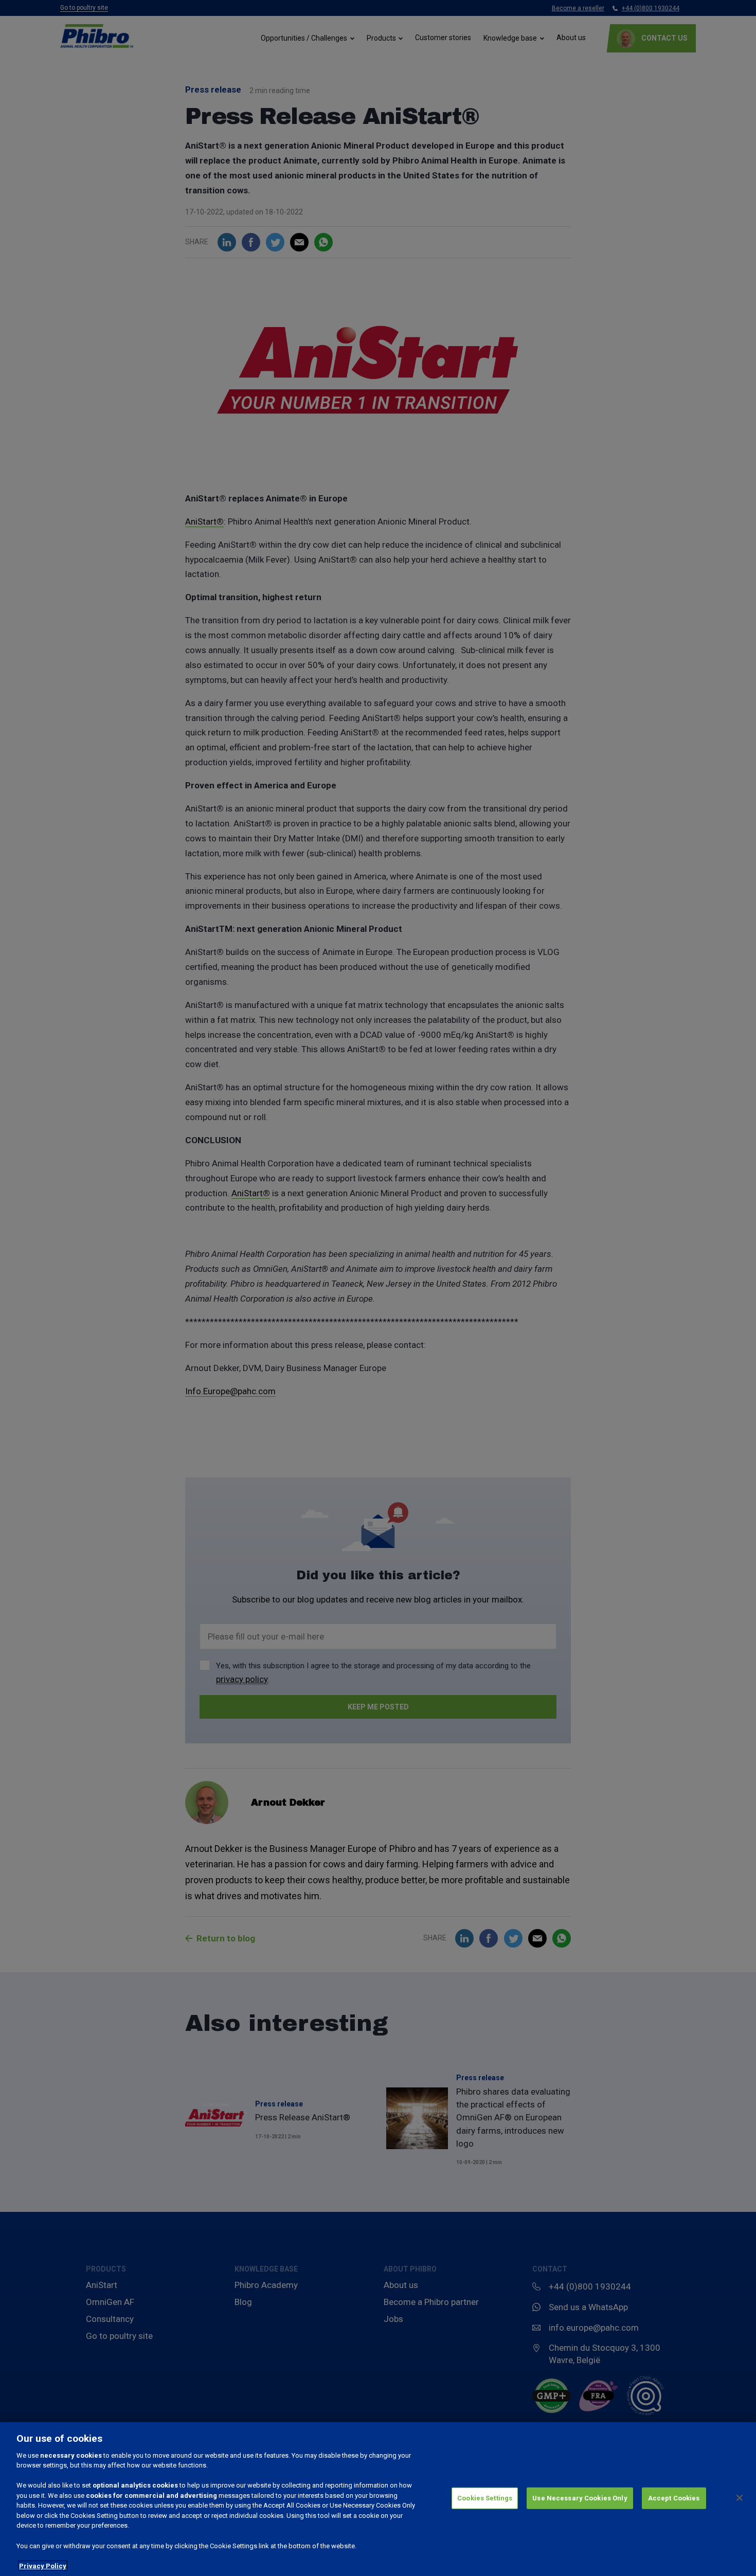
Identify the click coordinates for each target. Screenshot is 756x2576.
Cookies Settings (485, 2498)
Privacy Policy (43, 2565)
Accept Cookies (674, 2498)
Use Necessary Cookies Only (580, 2498)
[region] (378, 2499)
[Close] (740, 2498)
